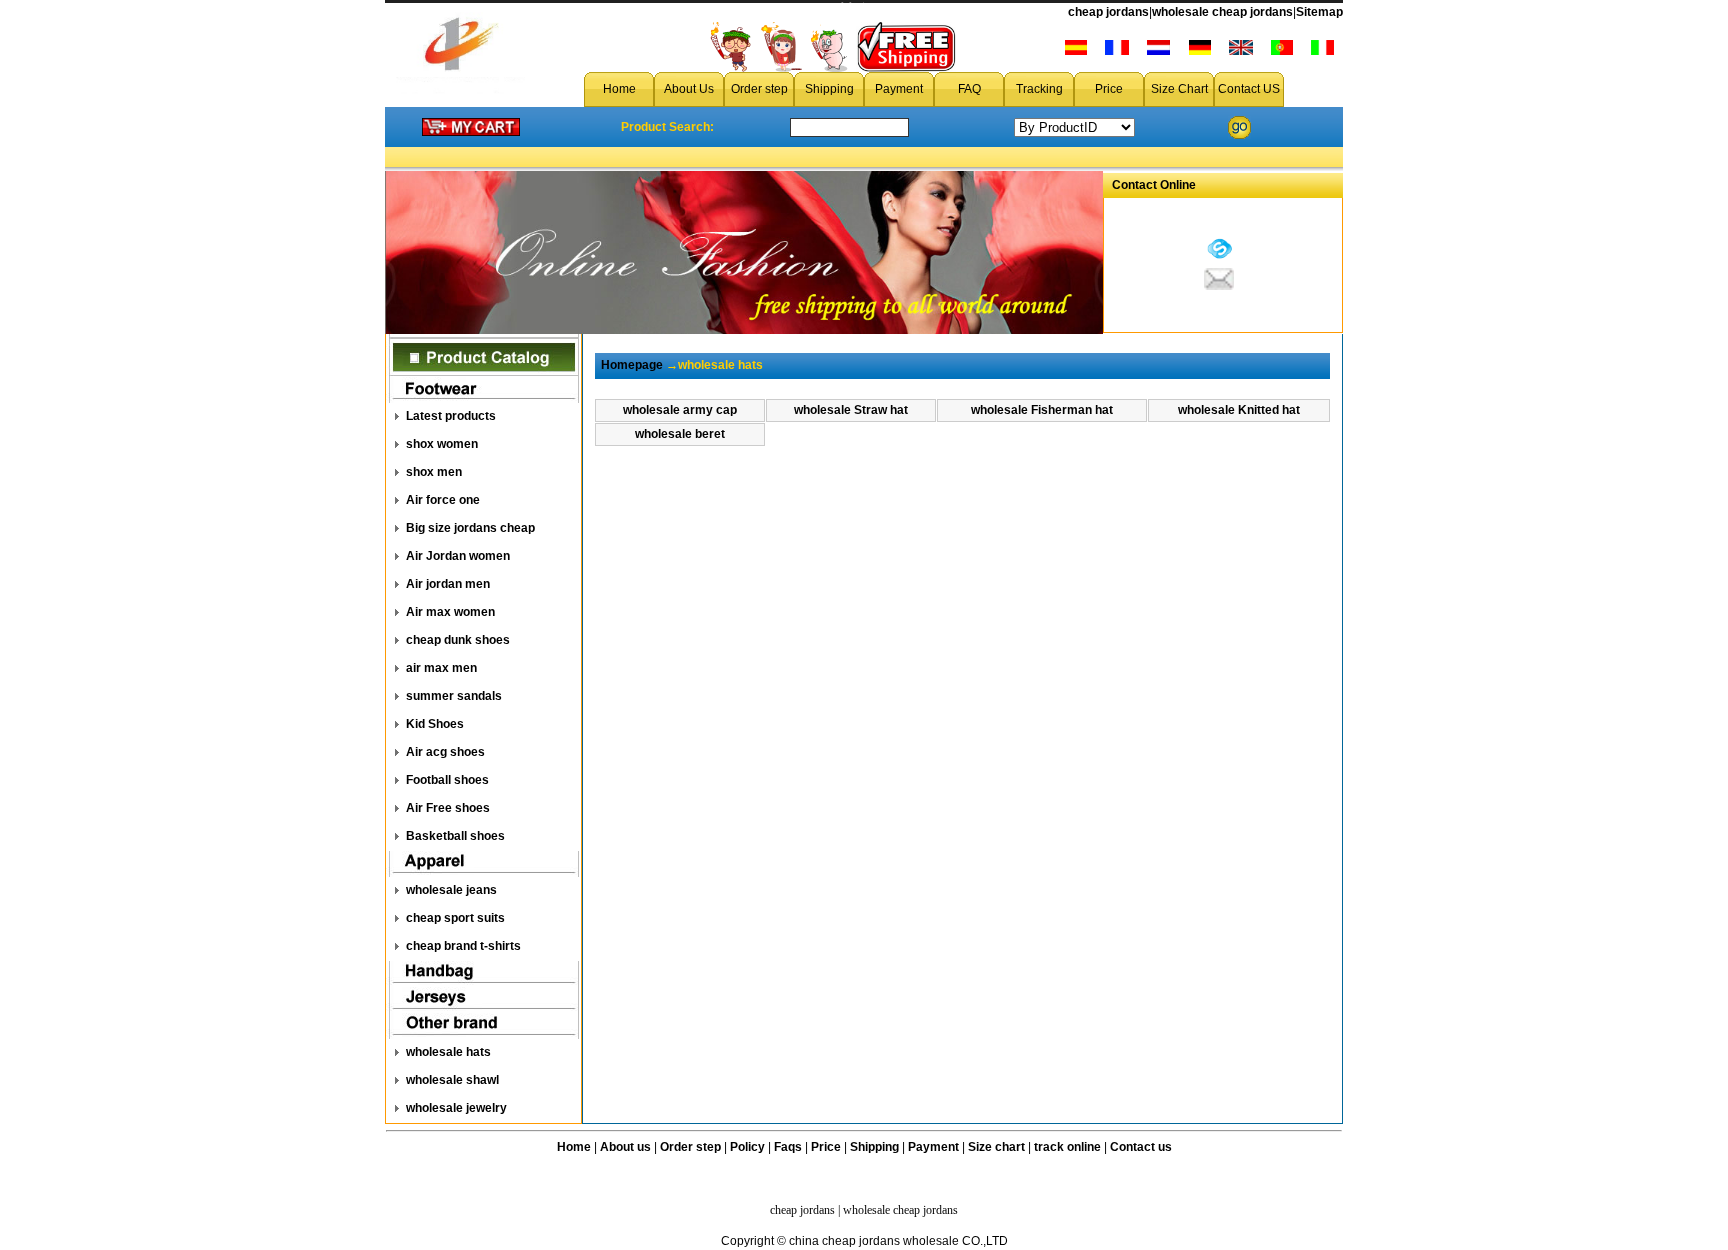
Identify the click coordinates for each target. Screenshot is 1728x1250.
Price (1109, 89)
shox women (442, 444)
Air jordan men (448, 584)
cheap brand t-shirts (463, 946)
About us (625, 1147)
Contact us (1141, 1147)
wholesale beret (680, 434)
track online (1067, 1147)
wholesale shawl (452, 1080)
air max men (441, 668)
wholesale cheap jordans (1222, 12)
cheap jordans (1108, 12)
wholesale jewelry (456, 1108)
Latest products (451, 416)
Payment (899, 89)
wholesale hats (448, 1052)
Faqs (788, 1147)
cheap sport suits (455, 918)
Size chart (996, 1147)
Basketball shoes (455, 836)
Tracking (1039, 89)
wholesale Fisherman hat (1042, 410)
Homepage (632, 365)
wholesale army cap (680, 410)
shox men (434, 472)
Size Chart (1179, 89)
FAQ (969, 89)
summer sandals (454, 696)
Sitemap (1319, 12)
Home (619, 89)
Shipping (829, 89)
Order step (759, 89)
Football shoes (447, 780)
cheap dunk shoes (458, 640)
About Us (689, 89)
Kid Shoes (435, 724)
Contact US (1249, 89)
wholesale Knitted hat (1239, 410)
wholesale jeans (451, 890)
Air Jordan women (458, 556)
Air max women (450, 612)
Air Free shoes (448, 808)
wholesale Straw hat (851, 410)
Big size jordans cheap (470, 528)
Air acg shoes (445, 752)
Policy (747, 1147)
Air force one (443, 500)
